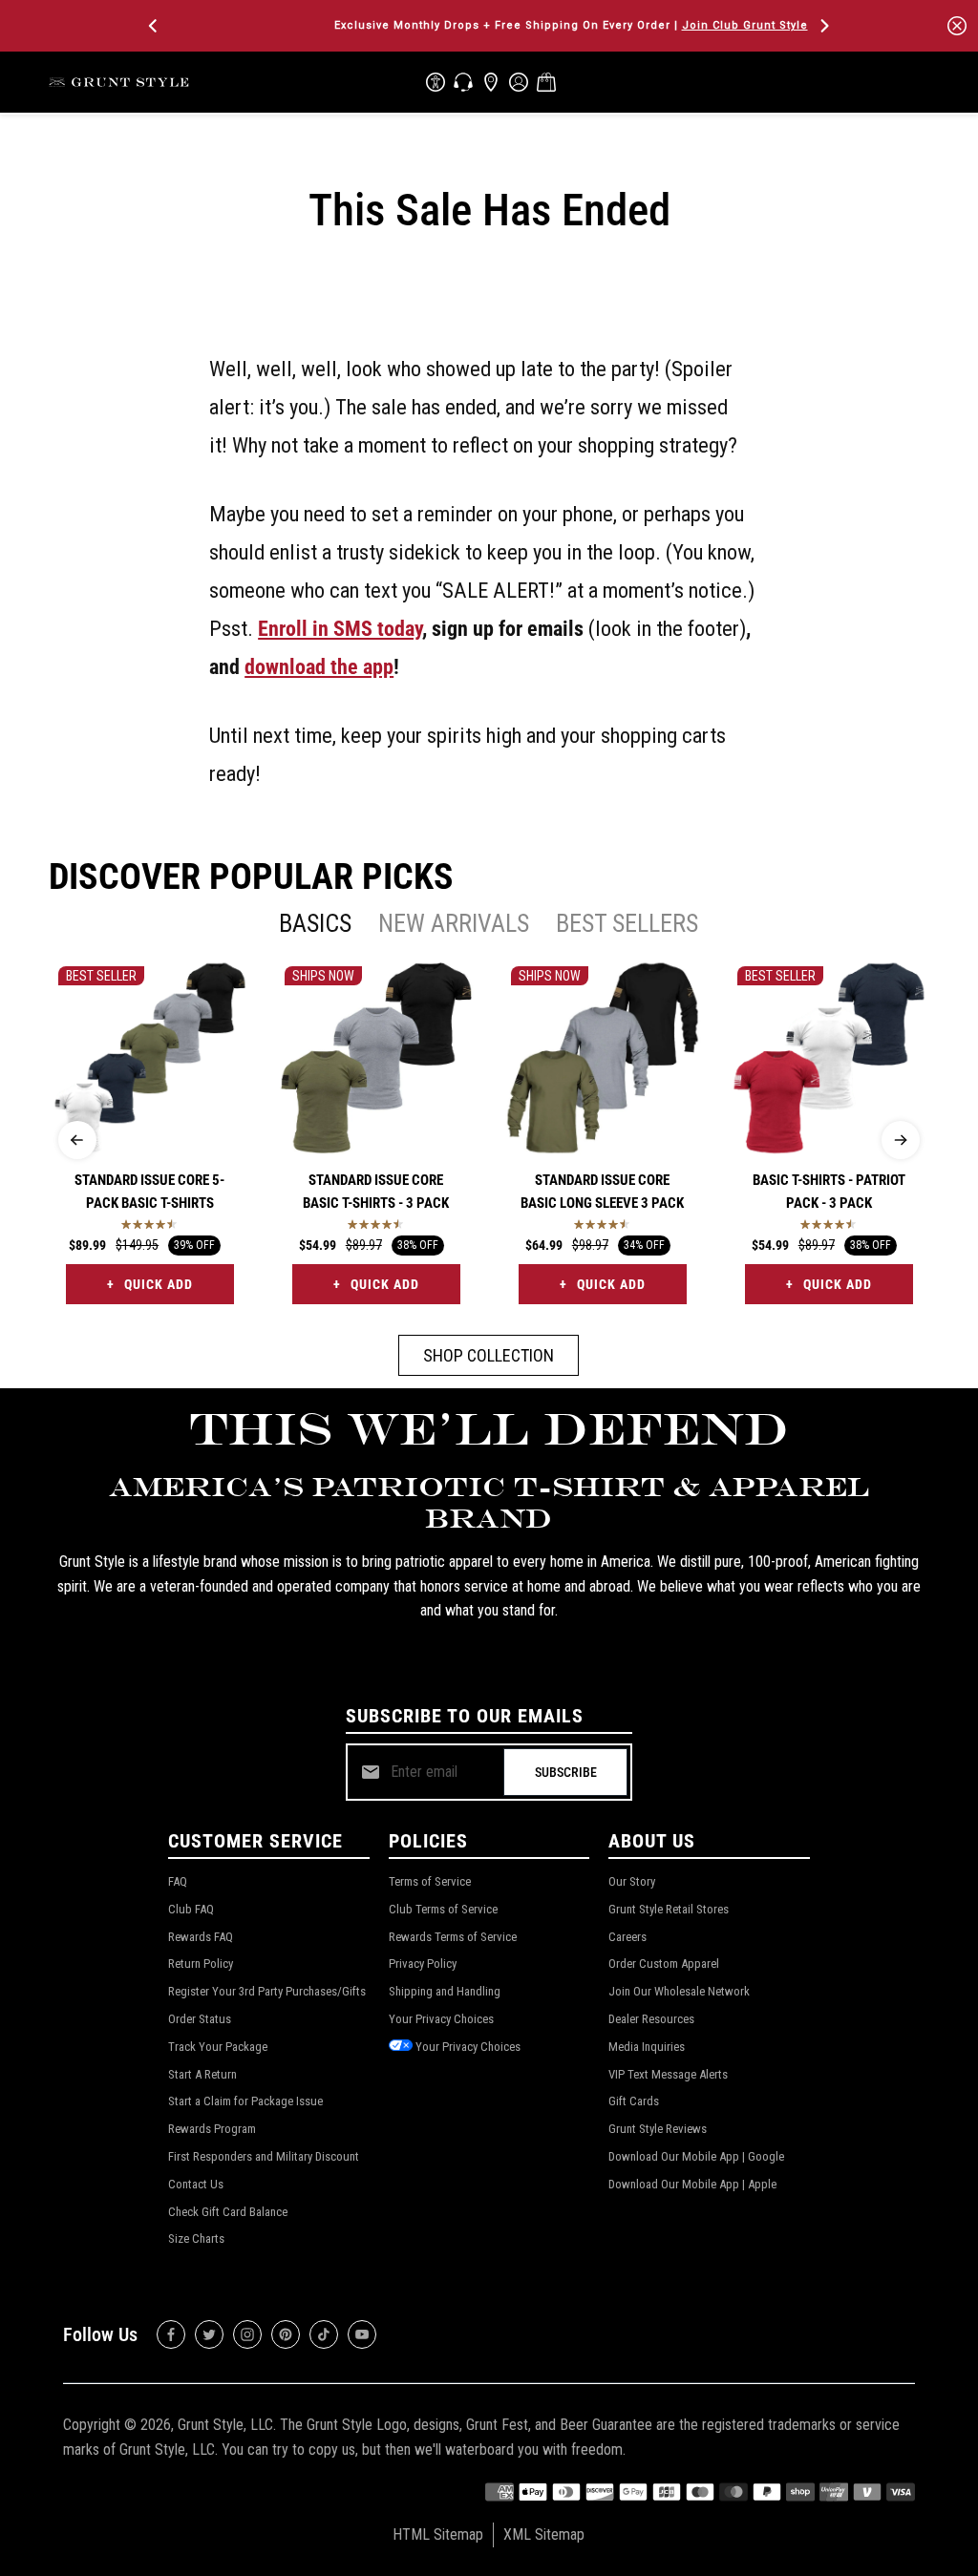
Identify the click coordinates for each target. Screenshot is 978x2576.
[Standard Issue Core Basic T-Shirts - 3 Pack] (376, 1058)
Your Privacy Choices (441, 2019)
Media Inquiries (647, 2047)
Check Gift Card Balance (228, 2212)
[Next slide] (901, 1140)
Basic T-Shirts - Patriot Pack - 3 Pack (829, 1192)
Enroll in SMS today (340, 628)
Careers (627, 1937)
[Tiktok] (324, 2334)
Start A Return (202, 2074)
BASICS (315, 923)
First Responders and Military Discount (264, 2156)
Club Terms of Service (443, 1909)
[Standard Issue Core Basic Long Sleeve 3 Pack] (603, 1058)
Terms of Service (430, 1881)
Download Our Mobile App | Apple (692, 2184)
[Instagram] (247, 2334)
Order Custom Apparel (664, 1964)
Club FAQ (191, 1909)
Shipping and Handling (445, 1991)
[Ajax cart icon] (546, 82)
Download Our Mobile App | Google (696, 2156)
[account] (519, 82)
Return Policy (201, 1964)
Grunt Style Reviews (658, 2129)
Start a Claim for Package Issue (245, 2101)
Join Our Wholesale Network (679, 1991)
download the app (319, 666)
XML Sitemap (544, 2534)
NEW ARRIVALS (454, 923)
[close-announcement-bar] (957, 26)
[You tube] (362, 2334)
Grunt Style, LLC (225, 2425)
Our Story (632, 1881)
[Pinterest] (286, 2334)
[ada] (436, 82)
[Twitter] (209, 2334)
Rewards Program (212, 2129)
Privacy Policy (423, 1964)
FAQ (178, 1881)
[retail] (491, 82)
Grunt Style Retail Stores (669, 1909)
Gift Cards (634, 2101)
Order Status (200, 2019)
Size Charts (196, 2238)
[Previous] (155, 26)
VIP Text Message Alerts (668, 2074)
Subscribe (566, 1772)
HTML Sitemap (438, 2534)
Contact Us (196, 2184)
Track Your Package (218, 2047)
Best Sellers (627, 923)
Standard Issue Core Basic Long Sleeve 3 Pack (602, 1192)
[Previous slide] (77, 1140)
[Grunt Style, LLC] (120, 82)
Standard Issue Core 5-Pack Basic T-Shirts (149, 1192)
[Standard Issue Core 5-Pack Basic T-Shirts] (150, 1058)
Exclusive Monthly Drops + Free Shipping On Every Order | (489, 25)
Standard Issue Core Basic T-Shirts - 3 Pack (376, 1192)
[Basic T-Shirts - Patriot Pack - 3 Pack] (829, 1058)
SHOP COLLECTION (489, 1355)
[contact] (463, 82)
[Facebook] (171, 2334)
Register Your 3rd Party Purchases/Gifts (267, 1991)
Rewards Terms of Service (453, 1937)
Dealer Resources (651, 2019)
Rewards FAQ (201, 1937)
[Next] (823, 26)
